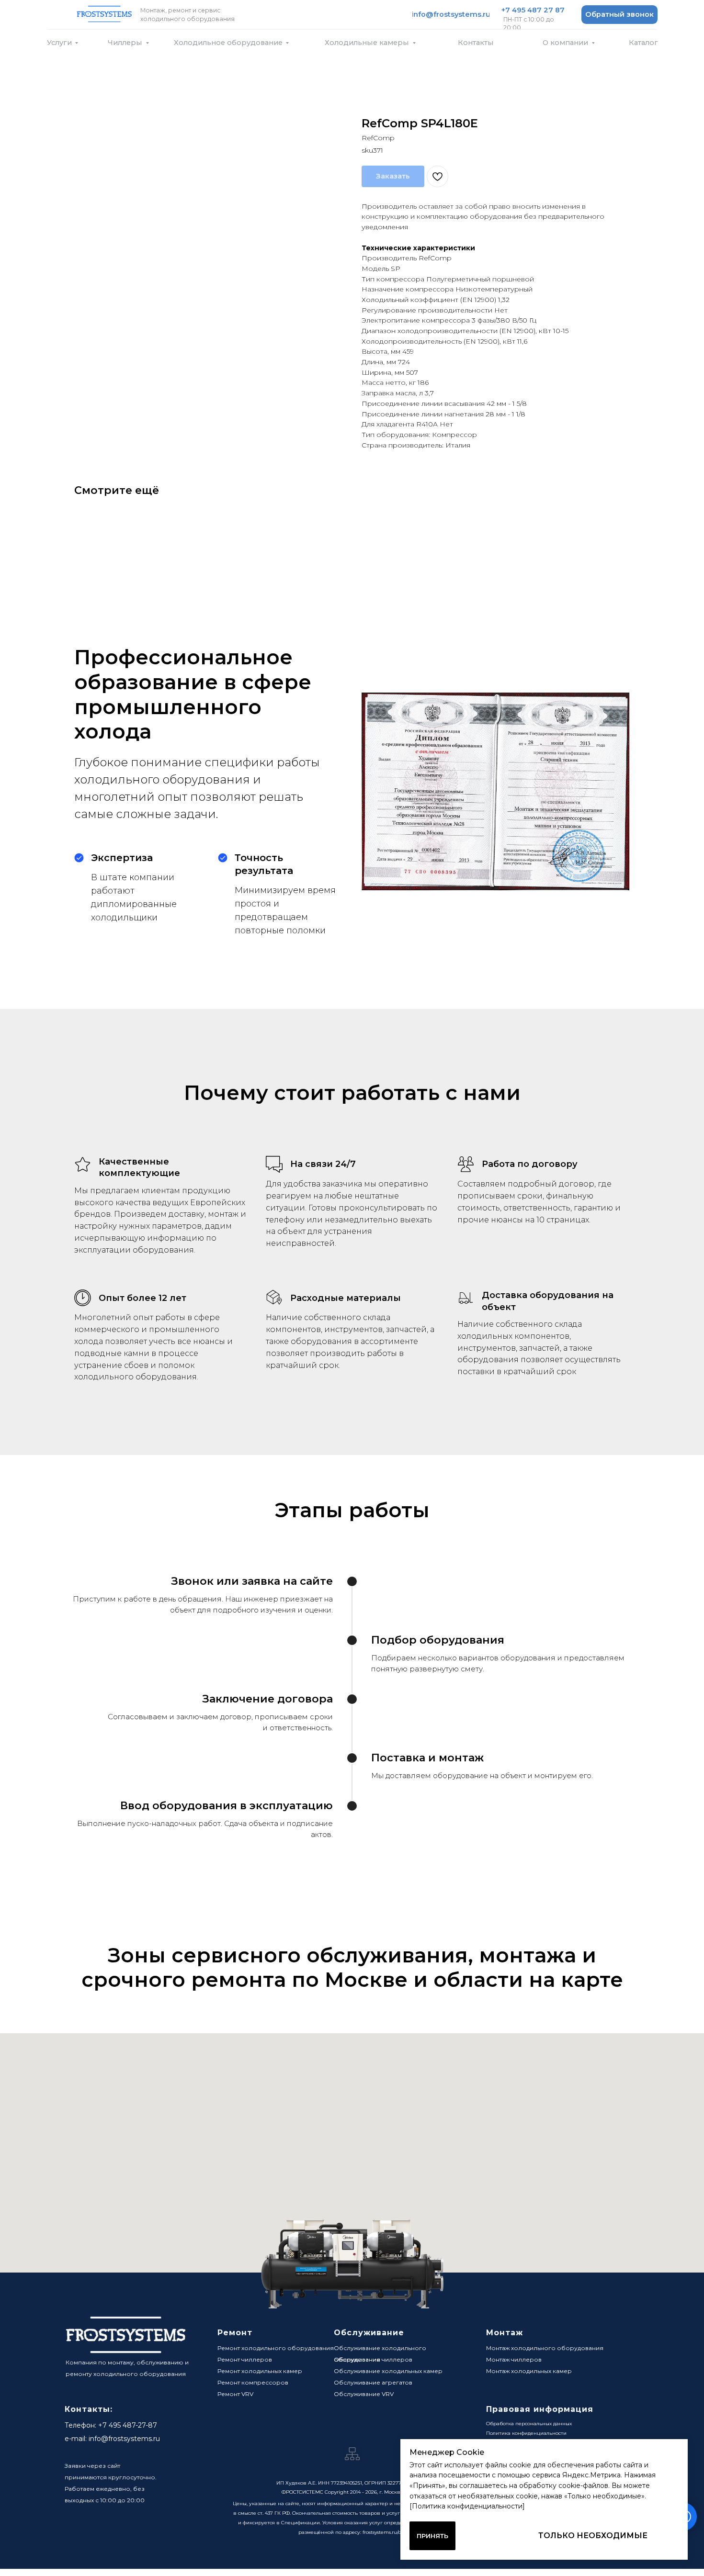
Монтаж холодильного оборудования (545, 2348)
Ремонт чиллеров (245, 2359)
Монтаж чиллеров (514, 2359)
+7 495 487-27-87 (128, 2425)
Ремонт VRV (235, 2394)
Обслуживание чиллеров (373, 2359)
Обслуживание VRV (364, 2394)
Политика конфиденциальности (526, 2433)
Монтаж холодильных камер (529, 2371)
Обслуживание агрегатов (373, 2382)
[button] (619, 15)
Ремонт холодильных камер (260, 2371)
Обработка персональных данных (529, 2424)
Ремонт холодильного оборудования (276, 2348)
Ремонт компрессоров (253, 2382)
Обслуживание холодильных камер (388, 2371)
